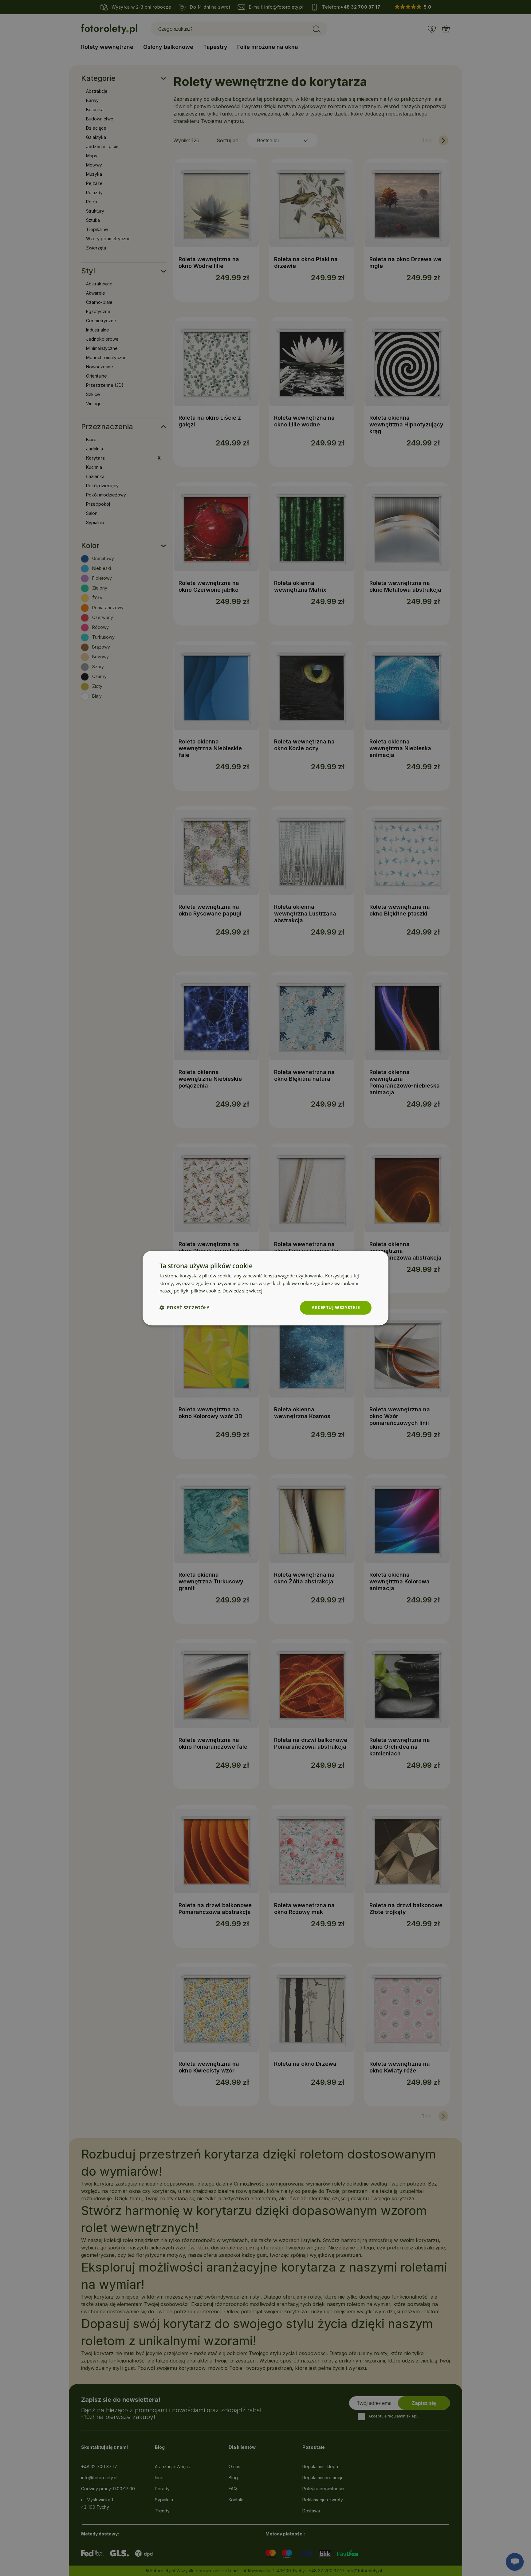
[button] (184, 1308)
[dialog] (265, 1288)
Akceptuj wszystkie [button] (336, 1307)
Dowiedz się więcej (242, 1291)
